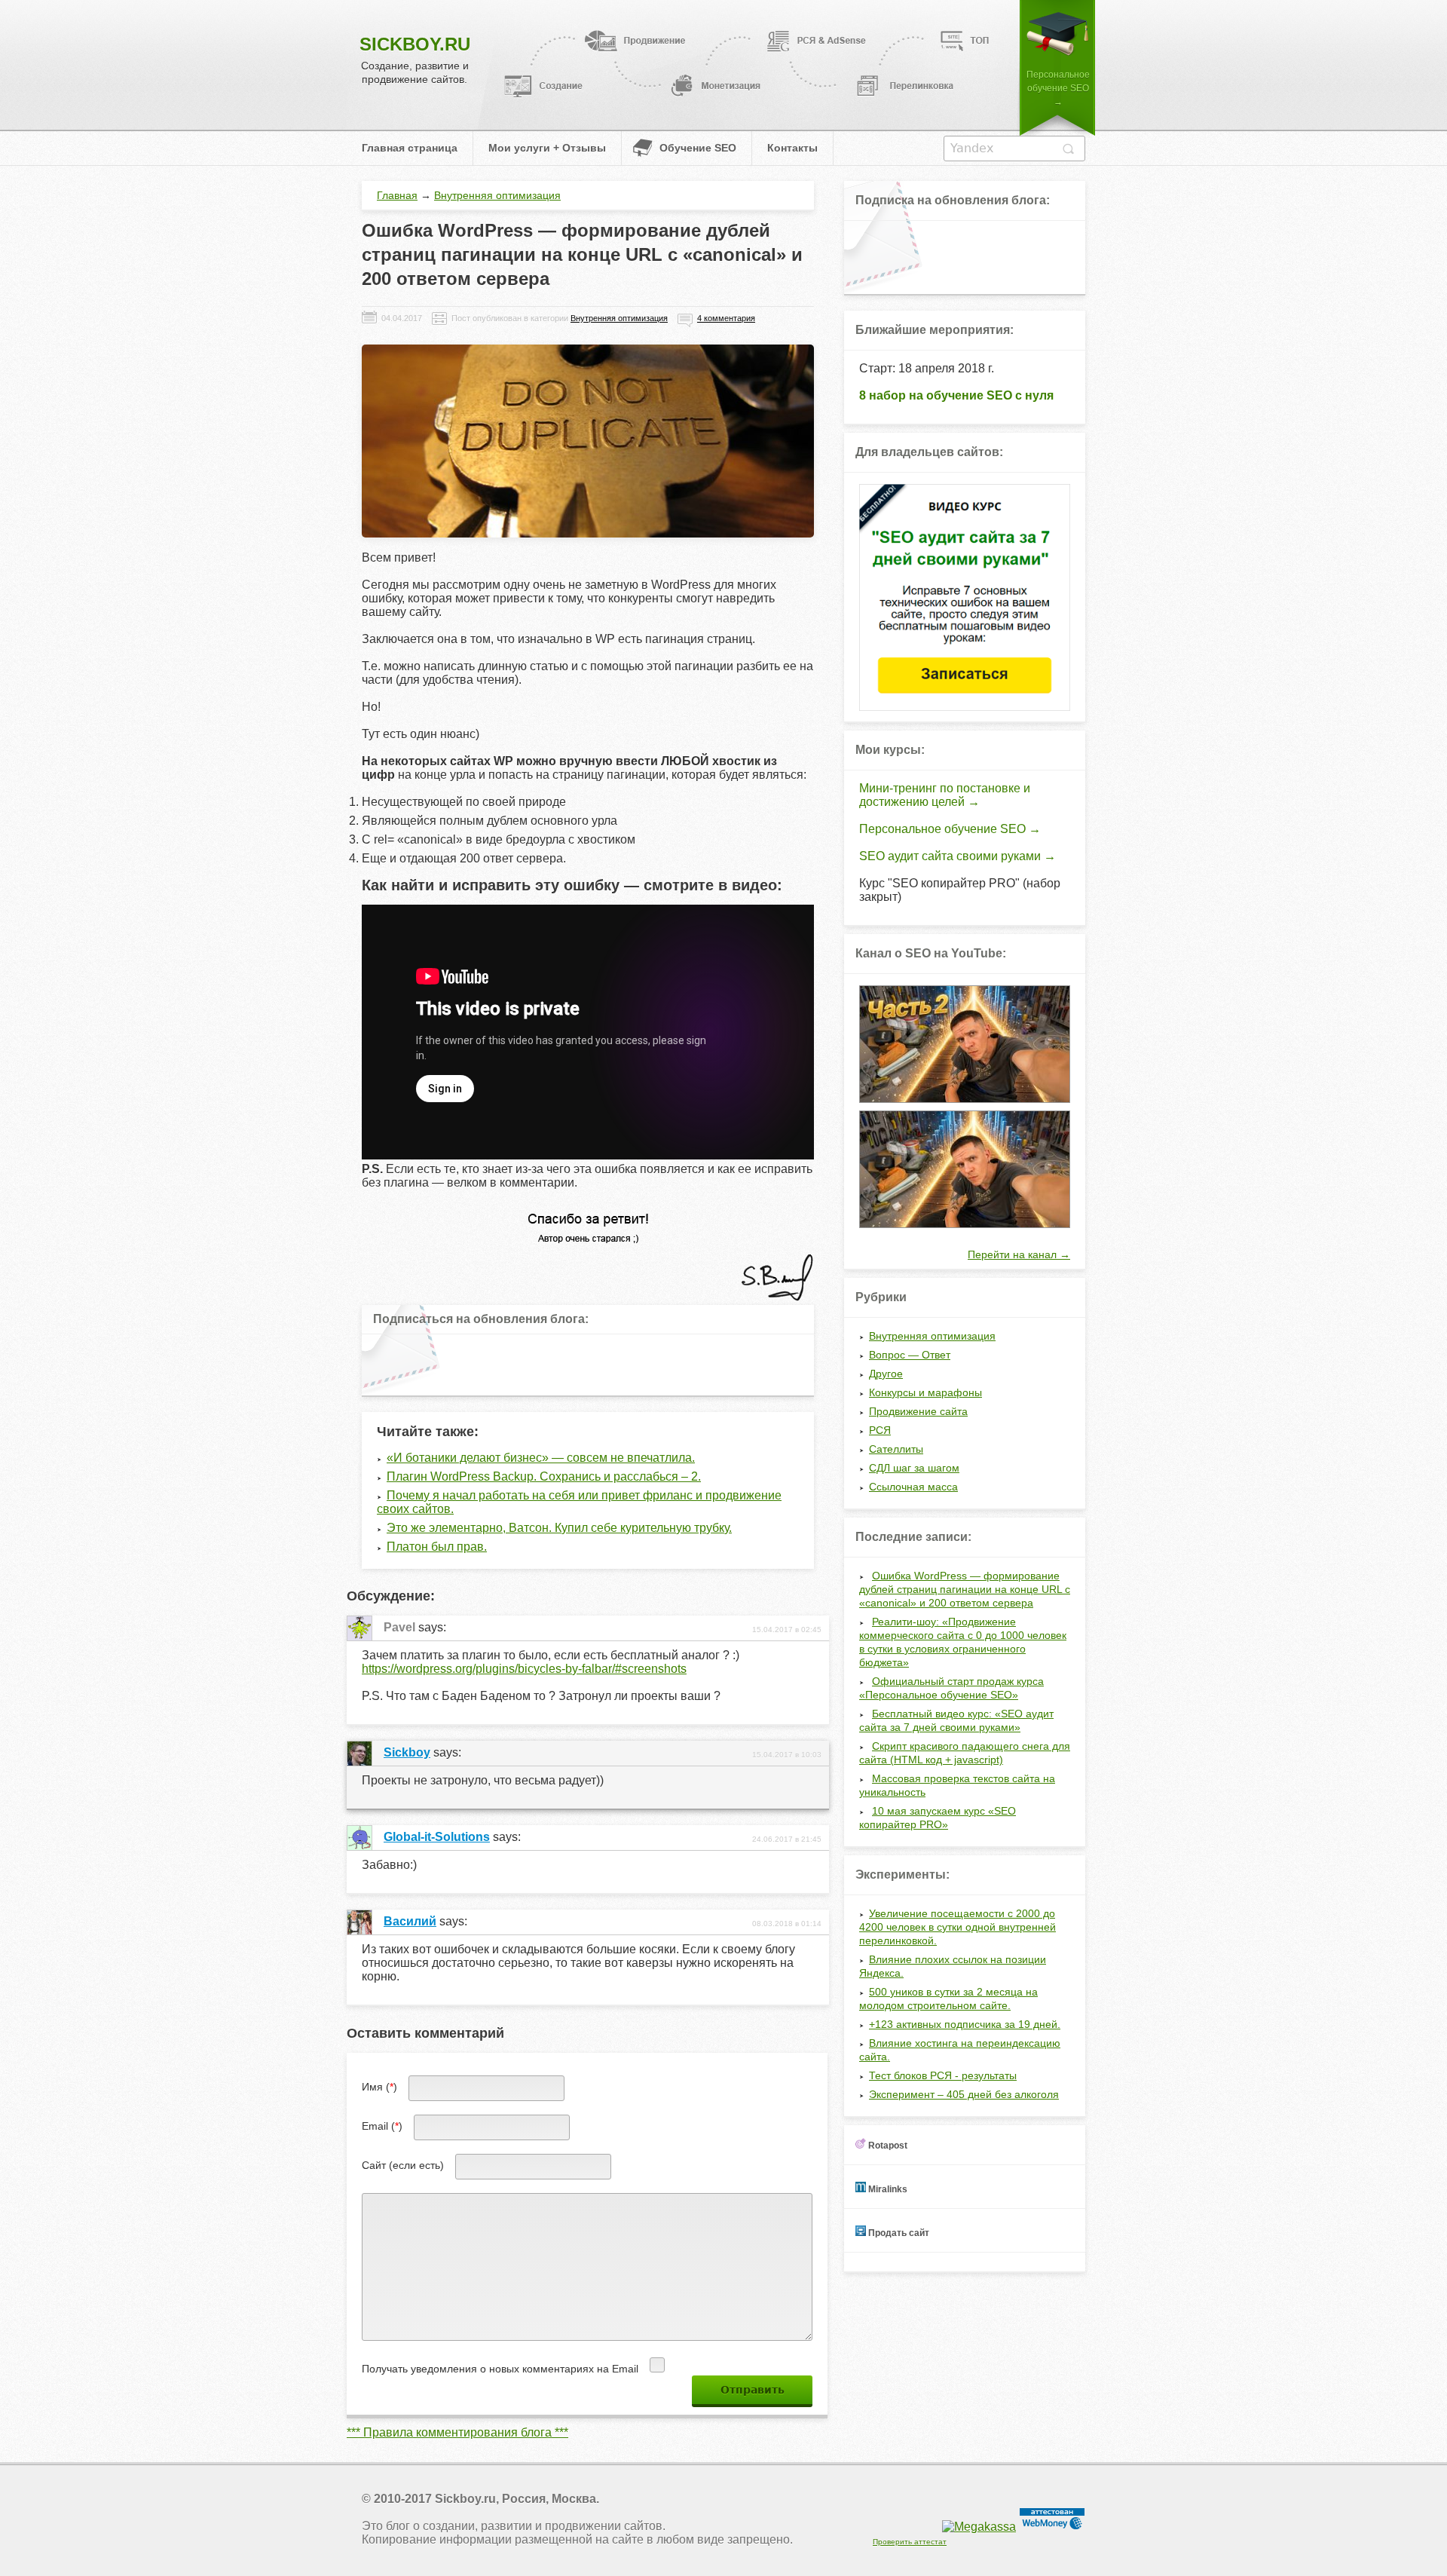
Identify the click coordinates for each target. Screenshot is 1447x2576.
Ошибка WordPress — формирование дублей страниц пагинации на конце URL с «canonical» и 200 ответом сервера (965, 1589)
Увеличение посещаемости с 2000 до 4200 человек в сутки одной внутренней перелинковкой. (958, 1927)
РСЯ (880, 1430)
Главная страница (410, 148)
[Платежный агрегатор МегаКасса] (979, 2527)
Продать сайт (898, 2233)
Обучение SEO (698, 148)
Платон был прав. (437, 1547)
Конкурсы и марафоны (925, 1392)
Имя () (379, 2087)
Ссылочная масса (913, 1487)
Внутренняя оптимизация (497, 195)
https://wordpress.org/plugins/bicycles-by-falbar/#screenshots (524, 1669)
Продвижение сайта (918, 1411)
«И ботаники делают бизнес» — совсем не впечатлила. (541, 1458)
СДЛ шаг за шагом (914, 1468)
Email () (382, 2126)
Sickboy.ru (415, 44)
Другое (886, 1374)
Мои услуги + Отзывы (547, 148)
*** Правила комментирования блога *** (457, 2432)
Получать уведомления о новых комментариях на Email (500, 2369)
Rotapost (887, 2146)
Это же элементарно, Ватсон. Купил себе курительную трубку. (559, 1528)
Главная (397, 195)
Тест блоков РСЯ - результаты (943, 2075)
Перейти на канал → (1019, 1254)
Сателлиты (896, 1449)
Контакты (792, 148)
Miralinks (887, 2189)
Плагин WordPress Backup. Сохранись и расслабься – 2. (544, 1476)
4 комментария (726, 318)
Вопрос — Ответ (910, 1355)
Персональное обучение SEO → (1058, 88)
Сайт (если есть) (403, 2165)
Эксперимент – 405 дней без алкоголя (964, 2094)
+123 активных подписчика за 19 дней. (965, 2024)
